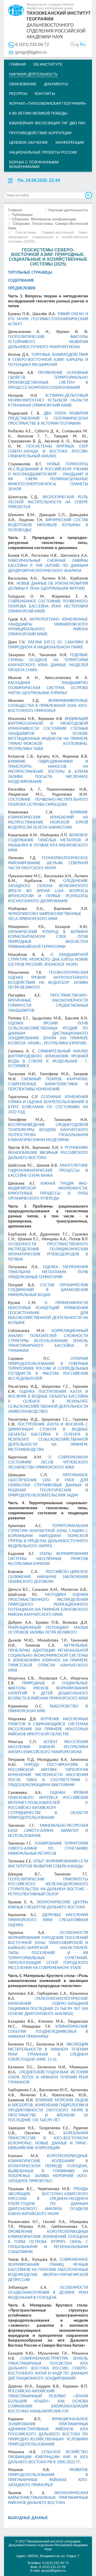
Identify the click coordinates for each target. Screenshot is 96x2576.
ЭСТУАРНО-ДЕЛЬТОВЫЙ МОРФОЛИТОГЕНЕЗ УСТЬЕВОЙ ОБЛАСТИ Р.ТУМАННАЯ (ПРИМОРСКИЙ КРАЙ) (48, 401)
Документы (56, 84)
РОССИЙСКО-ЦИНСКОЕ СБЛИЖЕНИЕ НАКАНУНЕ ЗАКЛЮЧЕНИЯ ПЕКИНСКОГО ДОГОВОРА (48, 1577)
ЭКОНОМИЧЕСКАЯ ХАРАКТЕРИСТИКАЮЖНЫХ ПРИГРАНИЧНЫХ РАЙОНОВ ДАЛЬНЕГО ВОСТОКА (48, 2498)
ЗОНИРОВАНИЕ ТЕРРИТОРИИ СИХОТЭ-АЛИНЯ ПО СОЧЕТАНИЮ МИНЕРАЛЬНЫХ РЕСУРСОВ (48, 1849)
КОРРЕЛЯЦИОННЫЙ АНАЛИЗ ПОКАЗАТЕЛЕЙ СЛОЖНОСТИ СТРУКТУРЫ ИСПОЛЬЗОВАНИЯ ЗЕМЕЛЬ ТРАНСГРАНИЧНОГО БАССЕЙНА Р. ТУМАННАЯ (48, 1341)
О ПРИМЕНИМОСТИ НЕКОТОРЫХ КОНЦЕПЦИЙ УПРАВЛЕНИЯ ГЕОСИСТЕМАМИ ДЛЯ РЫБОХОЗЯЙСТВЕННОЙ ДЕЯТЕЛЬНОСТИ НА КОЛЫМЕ (48, 1313)
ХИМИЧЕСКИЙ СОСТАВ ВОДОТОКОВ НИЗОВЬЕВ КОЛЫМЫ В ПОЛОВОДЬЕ (48, 525)
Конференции (70, 142)
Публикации (22, 214)
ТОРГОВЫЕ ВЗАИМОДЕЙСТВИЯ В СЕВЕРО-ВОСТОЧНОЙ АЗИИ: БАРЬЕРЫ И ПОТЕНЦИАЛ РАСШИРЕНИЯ (48, 360)
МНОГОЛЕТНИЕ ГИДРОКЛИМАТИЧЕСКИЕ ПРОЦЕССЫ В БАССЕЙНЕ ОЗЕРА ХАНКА (48, 1171)
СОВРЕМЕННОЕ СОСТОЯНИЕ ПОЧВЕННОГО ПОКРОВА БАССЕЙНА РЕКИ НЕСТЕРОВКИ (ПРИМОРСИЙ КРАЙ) (48, 606)
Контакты (45, 94)
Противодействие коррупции (40, 133)
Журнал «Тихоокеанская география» (48, 103)
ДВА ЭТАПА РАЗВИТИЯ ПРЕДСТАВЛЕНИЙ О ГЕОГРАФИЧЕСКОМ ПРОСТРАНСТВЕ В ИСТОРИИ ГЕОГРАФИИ (48, 419)
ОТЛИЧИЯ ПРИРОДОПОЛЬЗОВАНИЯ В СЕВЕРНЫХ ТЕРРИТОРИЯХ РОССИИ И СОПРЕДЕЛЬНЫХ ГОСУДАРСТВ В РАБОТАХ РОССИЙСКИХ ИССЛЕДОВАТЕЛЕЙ (48, 1369)
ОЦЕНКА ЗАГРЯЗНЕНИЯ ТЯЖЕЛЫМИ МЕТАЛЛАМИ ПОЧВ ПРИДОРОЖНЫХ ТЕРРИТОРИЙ (48, 1272)
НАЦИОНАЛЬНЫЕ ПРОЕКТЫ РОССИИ (43, 152)
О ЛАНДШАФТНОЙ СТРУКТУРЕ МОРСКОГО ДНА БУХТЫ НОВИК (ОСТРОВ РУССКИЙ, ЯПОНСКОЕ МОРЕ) (48, 960)
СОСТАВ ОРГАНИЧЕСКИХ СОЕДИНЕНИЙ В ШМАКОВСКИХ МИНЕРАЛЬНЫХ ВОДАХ (48, 1290)
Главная (17, 64)
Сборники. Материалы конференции (44, 219)
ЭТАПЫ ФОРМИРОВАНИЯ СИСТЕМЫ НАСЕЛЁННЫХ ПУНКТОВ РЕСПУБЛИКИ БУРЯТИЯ (48, 1559)
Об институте (48, 64)
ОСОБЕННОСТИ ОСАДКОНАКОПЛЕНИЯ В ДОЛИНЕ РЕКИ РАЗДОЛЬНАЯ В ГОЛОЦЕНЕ (48, 2293)
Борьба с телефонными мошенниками (34, 164)
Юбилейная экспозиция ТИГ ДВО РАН (47, 123)
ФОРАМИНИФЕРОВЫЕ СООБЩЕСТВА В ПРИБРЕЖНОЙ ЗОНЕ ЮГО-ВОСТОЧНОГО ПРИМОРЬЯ (48, 706)
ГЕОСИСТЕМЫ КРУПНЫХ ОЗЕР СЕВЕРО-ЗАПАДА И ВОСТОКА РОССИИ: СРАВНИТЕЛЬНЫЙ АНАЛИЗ (48, 452)
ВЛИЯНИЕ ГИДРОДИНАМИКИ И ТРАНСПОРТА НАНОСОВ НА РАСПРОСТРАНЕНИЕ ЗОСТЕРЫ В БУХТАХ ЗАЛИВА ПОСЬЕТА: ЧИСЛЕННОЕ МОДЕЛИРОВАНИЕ (48, 772)
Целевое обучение (29, 142)
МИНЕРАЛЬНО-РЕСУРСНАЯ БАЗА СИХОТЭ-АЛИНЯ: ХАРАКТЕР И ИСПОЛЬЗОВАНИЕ (48, 1831)
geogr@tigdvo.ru (31, 52)
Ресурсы (18, 94)
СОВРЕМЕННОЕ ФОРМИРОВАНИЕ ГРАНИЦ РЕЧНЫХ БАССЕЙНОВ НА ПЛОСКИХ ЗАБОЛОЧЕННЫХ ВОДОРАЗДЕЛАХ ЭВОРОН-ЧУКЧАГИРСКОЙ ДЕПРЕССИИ (48, 2270)
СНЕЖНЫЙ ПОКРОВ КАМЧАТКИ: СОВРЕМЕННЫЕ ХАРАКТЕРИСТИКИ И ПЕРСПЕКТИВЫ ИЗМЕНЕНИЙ (48, 1084)
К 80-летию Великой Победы (38, 113)
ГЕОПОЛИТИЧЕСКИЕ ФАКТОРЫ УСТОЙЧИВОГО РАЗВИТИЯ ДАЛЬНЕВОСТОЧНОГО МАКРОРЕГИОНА (48, 342)
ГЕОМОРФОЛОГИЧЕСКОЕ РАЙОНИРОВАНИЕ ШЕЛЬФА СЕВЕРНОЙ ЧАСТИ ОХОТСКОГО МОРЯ (48, 863)
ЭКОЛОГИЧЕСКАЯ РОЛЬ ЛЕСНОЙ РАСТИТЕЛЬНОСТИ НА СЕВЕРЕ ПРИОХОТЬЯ (48, 502)
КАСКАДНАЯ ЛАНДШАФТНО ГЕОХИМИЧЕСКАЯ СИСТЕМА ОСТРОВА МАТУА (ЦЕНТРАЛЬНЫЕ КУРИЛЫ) (48, 688)
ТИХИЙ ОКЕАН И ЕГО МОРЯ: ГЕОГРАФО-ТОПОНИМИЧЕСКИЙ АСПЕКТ (48, 319)
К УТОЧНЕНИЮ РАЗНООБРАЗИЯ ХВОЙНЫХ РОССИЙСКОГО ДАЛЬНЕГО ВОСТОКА (48, 1153)
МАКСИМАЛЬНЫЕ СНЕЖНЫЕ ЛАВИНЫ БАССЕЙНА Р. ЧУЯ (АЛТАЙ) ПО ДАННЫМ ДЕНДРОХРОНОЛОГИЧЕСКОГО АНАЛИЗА (48, 566)
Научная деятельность (33, 74)
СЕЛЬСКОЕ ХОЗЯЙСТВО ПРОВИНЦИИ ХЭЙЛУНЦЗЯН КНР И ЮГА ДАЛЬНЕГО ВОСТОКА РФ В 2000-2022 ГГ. (48, 2457)
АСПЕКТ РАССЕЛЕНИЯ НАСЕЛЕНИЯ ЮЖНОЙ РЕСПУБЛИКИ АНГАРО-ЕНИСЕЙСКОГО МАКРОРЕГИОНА (48, 1747)
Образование (23, 84)
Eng (75, 45)
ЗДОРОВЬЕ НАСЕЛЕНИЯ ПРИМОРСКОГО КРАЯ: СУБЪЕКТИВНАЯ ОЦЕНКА (48, 1920)
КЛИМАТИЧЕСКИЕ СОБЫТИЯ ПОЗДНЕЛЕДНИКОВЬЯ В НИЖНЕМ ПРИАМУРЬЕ (48, 2032)
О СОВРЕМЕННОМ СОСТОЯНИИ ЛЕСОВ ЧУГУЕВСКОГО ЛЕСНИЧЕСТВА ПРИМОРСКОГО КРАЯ (48, 1462)
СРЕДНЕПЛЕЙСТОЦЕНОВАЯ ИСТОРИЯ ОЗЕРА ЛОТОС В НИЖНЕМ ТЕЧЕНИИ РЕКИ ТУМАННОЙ (48, 2077)
